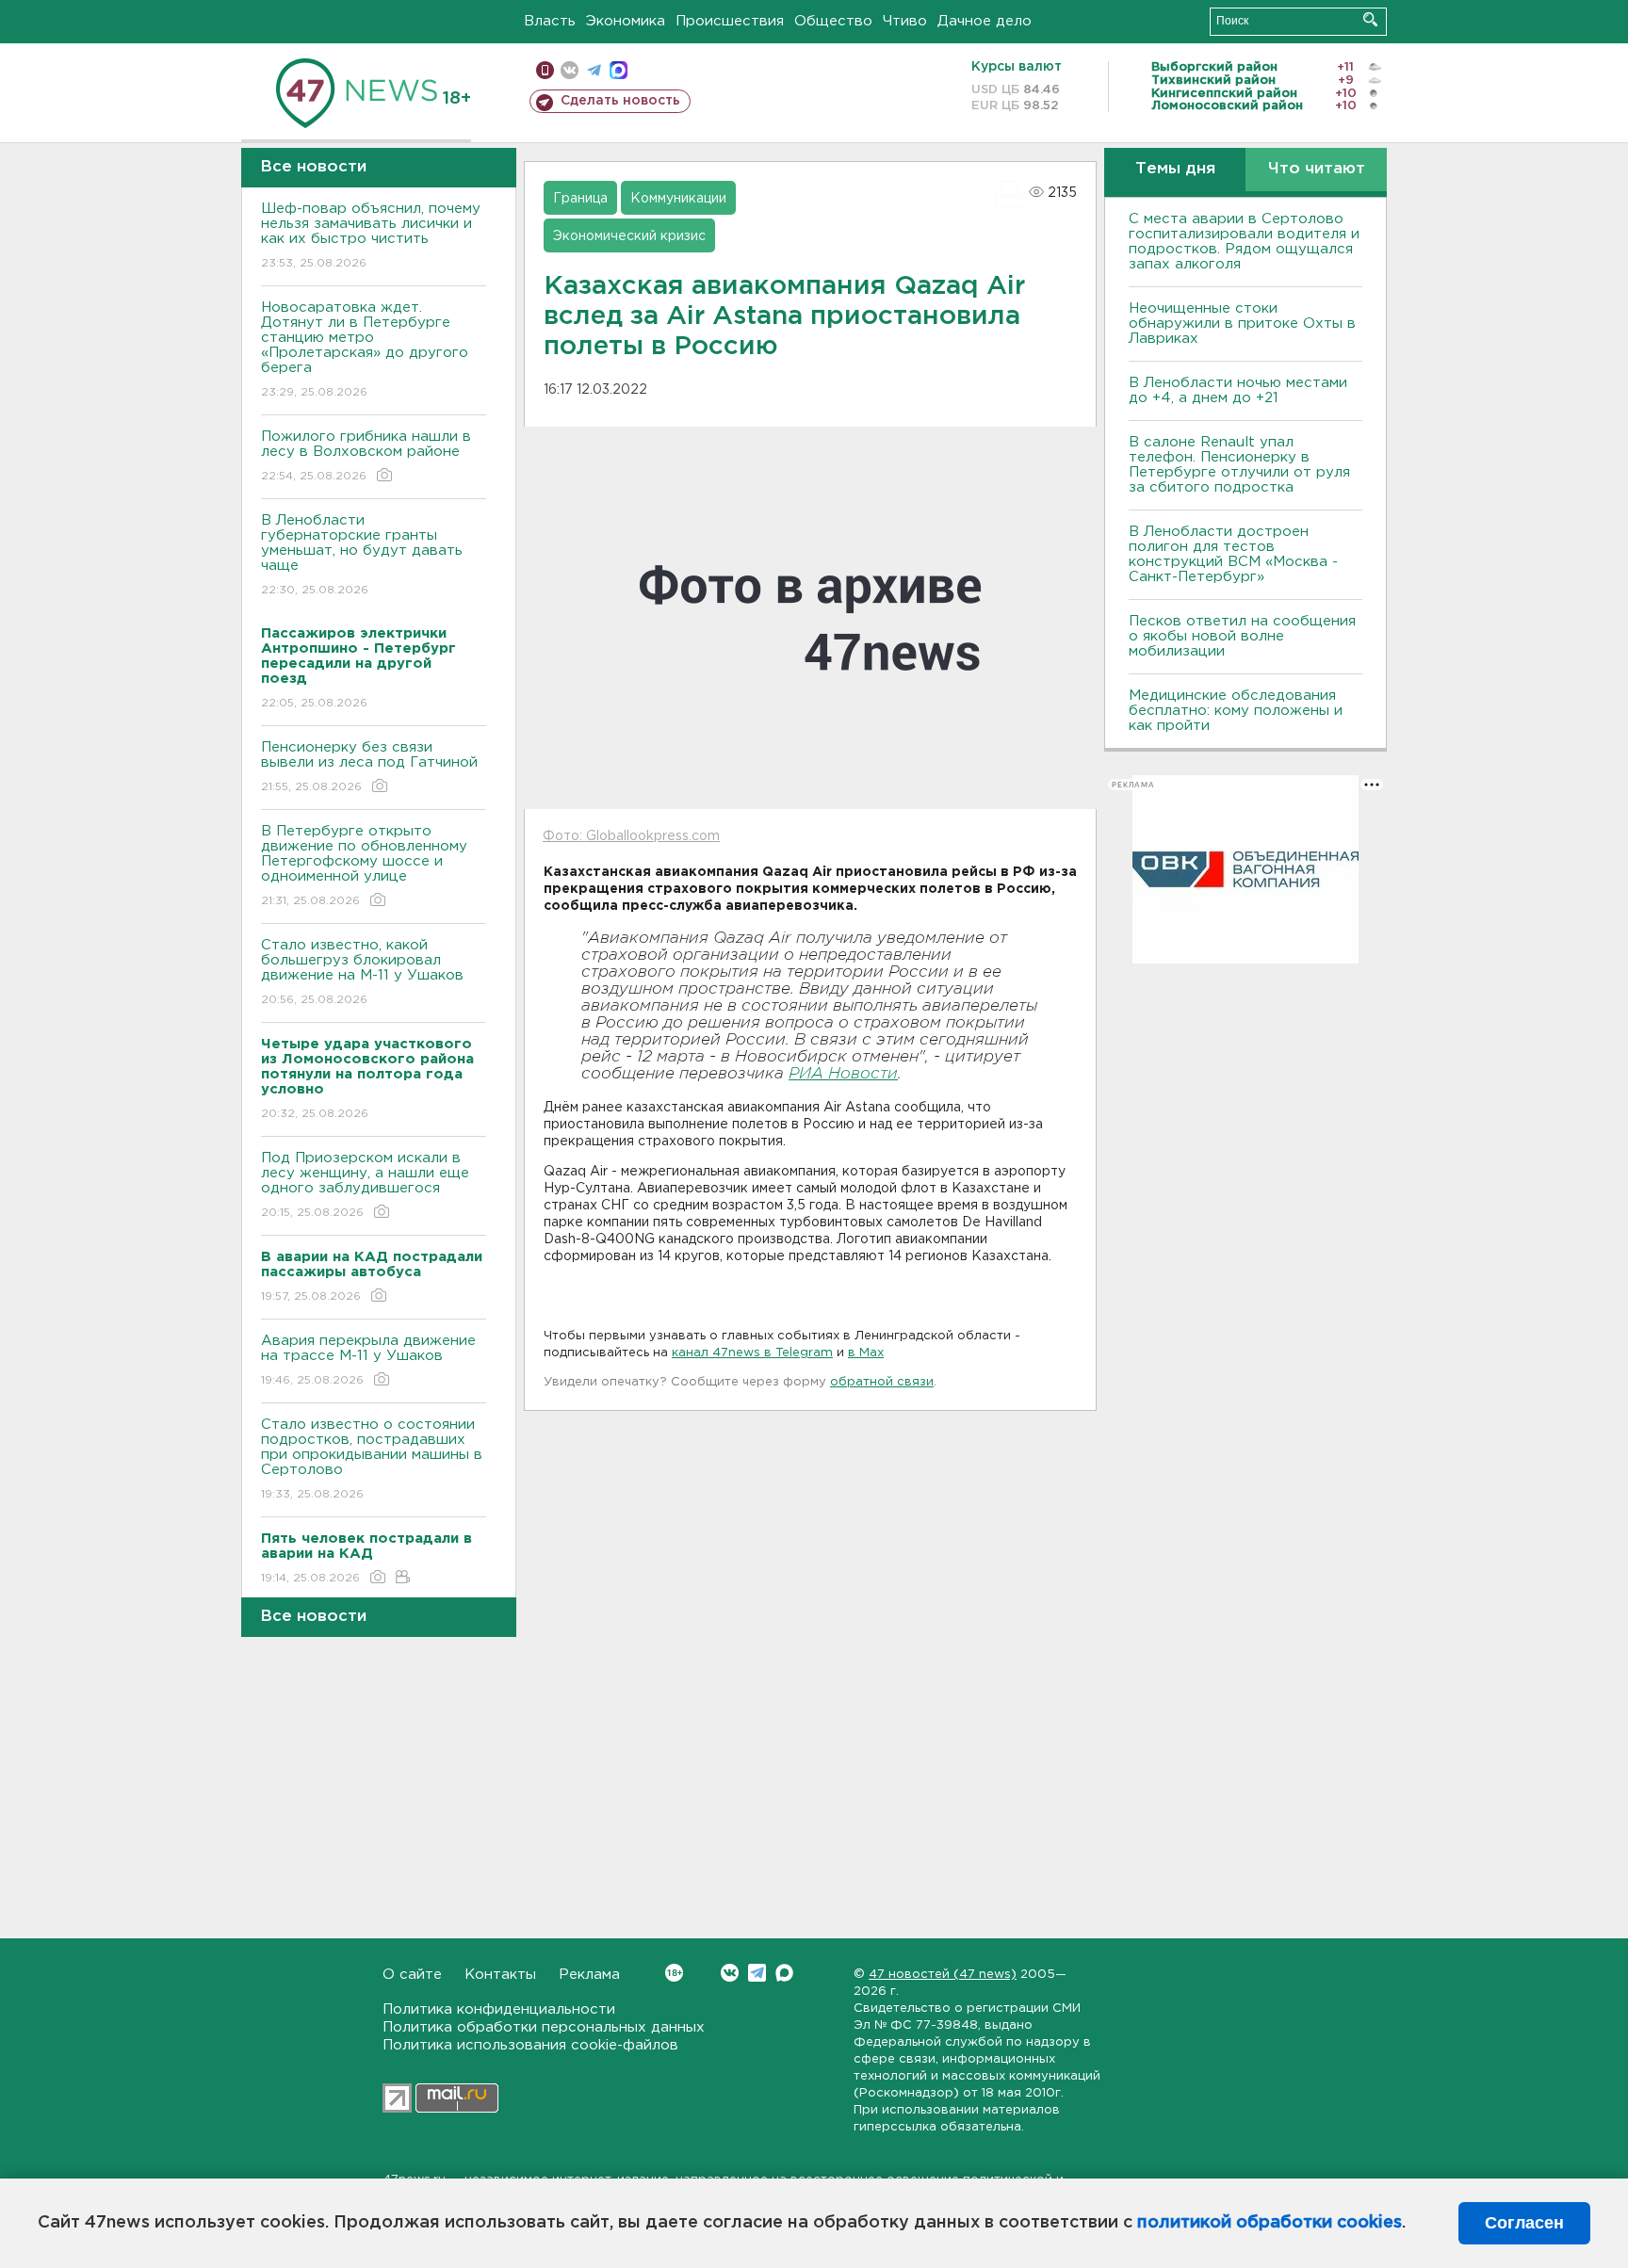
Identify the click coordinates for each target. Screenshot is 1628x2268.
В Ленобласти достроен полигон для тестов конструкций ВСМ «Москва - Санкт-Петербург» (1233, 554)
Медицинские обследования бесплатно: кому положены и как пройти (1236, 711)
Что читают (1317, 169)
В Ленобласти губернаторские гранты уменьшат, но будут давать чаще (362, 555)
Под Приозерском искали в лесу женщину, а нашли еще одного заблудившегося (365, 1185)
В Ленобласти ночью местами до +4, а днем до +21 (1238, 390)
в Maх (866, 1353)
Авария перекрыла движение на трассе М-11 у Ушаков (368, 1360)
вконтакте (570, 70)
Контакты (500, 1975)
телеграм (594, 70)
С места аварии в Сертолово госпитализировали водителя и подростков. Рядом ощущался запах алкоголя (1244, 242)
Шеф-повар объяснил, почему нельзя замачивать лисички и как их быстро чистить (371, 235)
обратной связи (882, 1382)
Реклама (589, 1975)
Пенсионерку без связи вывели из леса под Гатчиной (369, 767)
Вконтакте (730, 1973)
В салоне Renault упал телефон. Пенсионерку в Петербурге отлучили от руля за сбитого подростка (1239, 465)
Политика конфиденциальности (499, 2009)
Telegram (757, 1973)
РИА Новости (843, 1074)
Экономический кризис (629, 236)
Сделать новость (620, 101)
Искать (1370, 19)
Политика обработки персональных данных (544, 2027)
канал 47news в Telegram (752, 1353)
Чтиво (905, 21)
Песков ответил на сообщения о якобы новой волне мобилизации (1242, 636)
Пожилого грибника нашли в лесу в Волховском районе (366, 456)
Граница (580, 199)
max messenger (619, 70)
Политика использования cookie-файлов (530, 2045)
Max (784, 1973)
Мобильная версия (545, 70)
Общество (833, 21)
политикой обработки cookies (1270, 2223)
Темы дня (1175, 169)
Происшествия (730, 21)
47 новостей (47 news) (943, 1975)
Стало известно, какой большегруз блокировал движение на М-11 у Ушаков (362, 972)
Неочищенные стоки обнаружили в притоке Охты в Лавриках (1242, 324)
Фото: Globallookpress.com (631, 836)
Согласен (1524, 2223)
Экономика (626, 21)
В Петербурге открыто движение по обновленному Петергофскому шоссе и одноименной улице (364, 866)
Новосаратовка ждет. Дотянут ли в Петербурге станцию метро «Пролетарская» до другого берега (365, 349)
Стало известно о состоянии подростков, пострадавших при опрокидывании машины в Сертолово (372, 1459)
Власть (550, 21)
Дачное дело (985, 21)
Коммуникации (678, 199)
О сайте (412, 1975)
